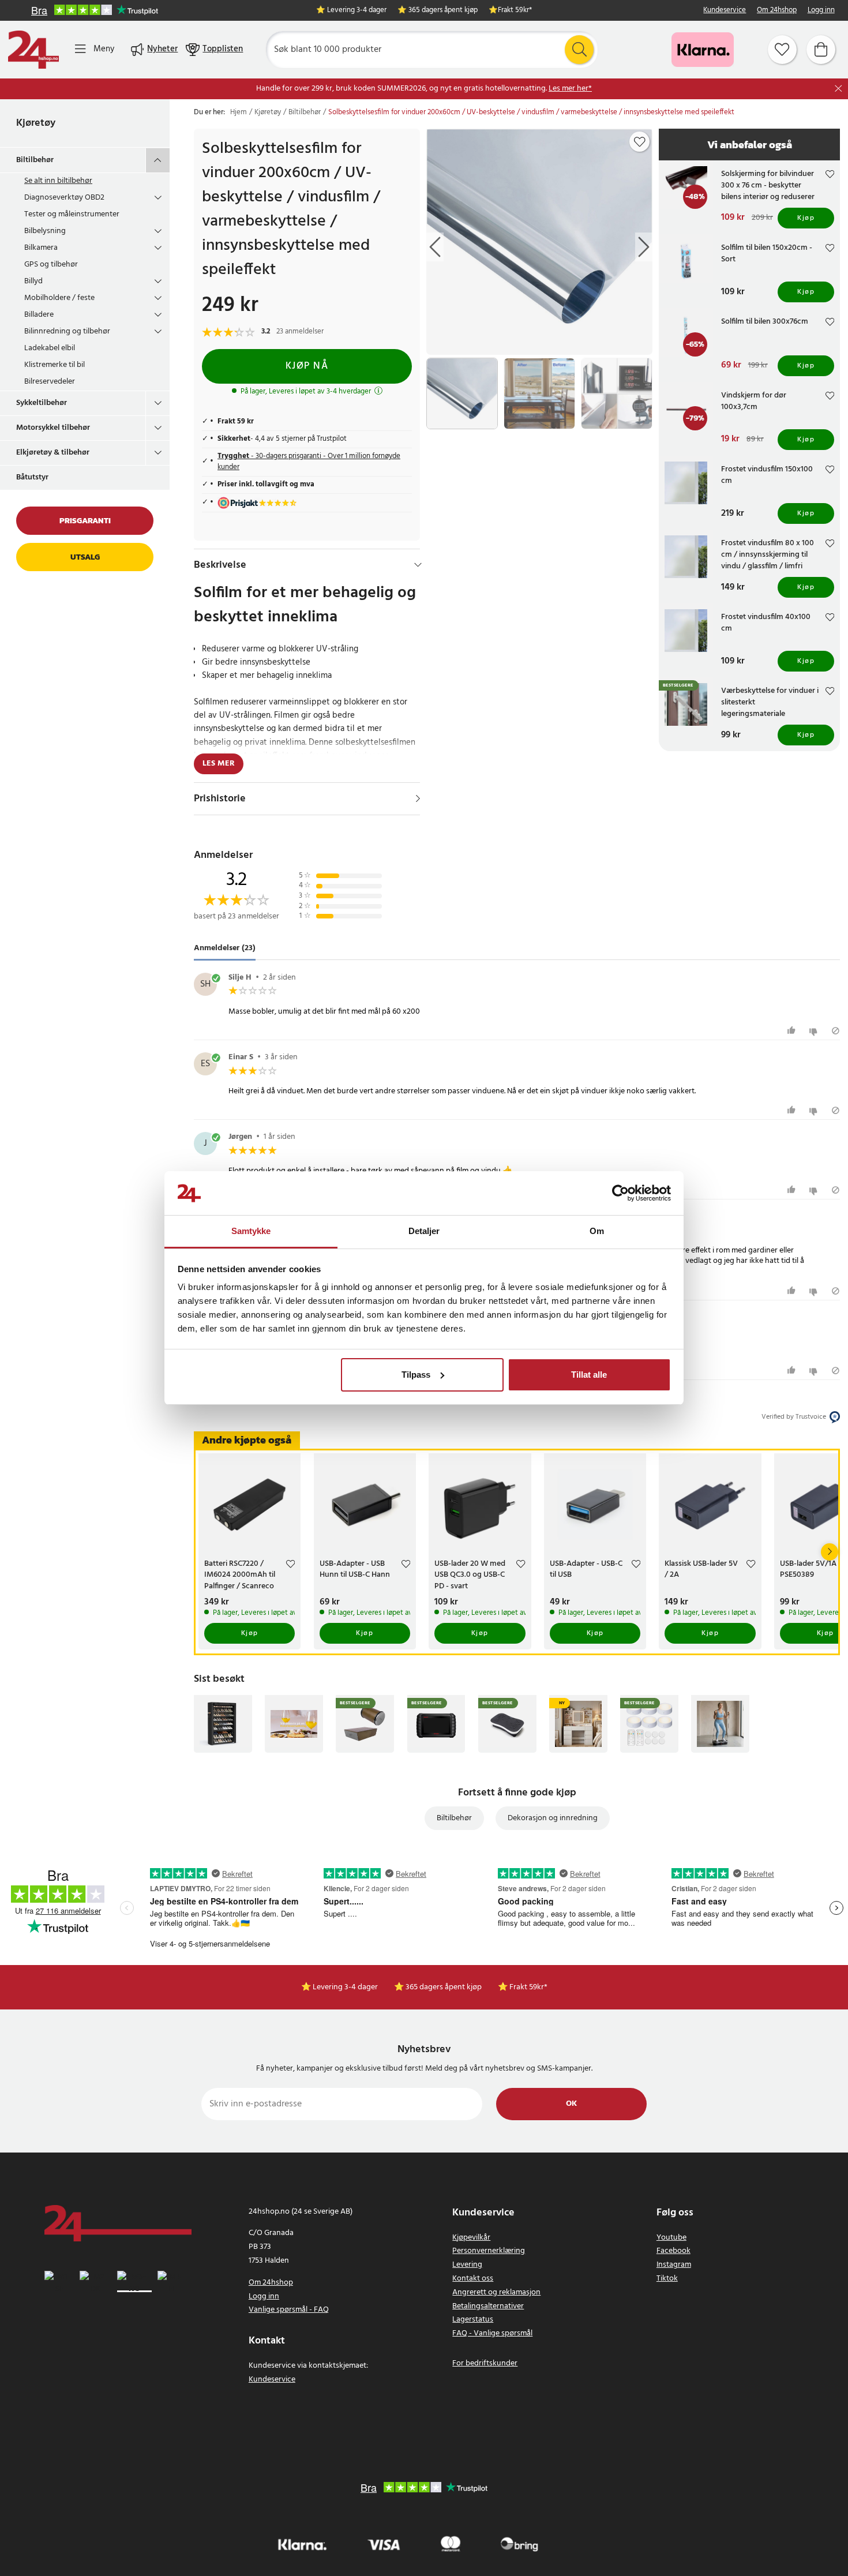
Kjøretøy (36, 123)
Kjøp (806, 218)
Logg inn (821, 11)
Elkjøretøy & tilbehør (53, 453)
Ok (571, 2104)
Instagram (674, 2265)
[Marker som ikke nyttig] (815, 1031)
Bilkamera (41, 248)
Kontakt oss (473, 2279)
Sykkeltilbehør (42, 403)
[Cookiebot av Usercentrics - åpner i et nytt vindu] (620, 1193)
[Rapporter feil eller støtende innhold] (836, 1031)
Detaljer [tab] (424, 1231)
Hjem (239, 113)
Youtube (671, 2238)
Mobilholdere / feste (59, 298)
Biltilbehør (35, 160)
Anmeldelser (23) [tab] (225, 948)
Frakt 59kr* (515, 11)
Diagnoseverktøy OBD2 (64, 198)
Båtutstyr (32, 477)
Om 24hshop (777, 11)
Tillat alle (589, 1375)
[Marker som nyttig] (793, 1031)
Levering (467, 2265)
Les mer (219, 764)
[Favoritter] (782, 50)
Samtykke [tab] (251, 1231)
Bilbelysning (45, 231)
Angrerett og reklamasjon (496, 2292)
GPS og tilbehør (51, 265)
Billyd (33, 281)
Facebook (673, 2251)
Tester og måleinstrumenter (72, 214)
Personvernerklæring (489, 2251)
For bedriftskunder (485, 2363)
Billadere (39, 315)
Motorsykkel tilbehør (53, 428)
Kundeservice (725, 11)
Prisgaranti (85, 521)
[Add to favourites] (640, 142)
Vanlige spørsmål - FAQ (289, 2310)
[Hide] (418, 565)
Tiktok (667, 2279)
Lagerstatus (473, 2320)
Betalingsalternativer (488, 2306)
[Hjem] (33, 50)
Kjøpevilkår (471, 2238)
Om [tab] (597, 1231)
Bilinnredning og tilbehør (67, 331)
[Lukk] (838, 89)
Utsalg (85, 557)
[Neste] (830, 1552)
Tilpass (416, 1375)
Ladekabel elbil (50, 348)
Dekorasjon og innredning (553, 1818)
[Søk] (579, 50)
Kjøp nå (307, 366)
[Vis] (418, 798)
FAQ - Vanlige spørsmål (492, 2333)
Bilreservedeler (50, 382)
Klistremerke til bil (55, 365)
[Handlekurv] (821, 50)
